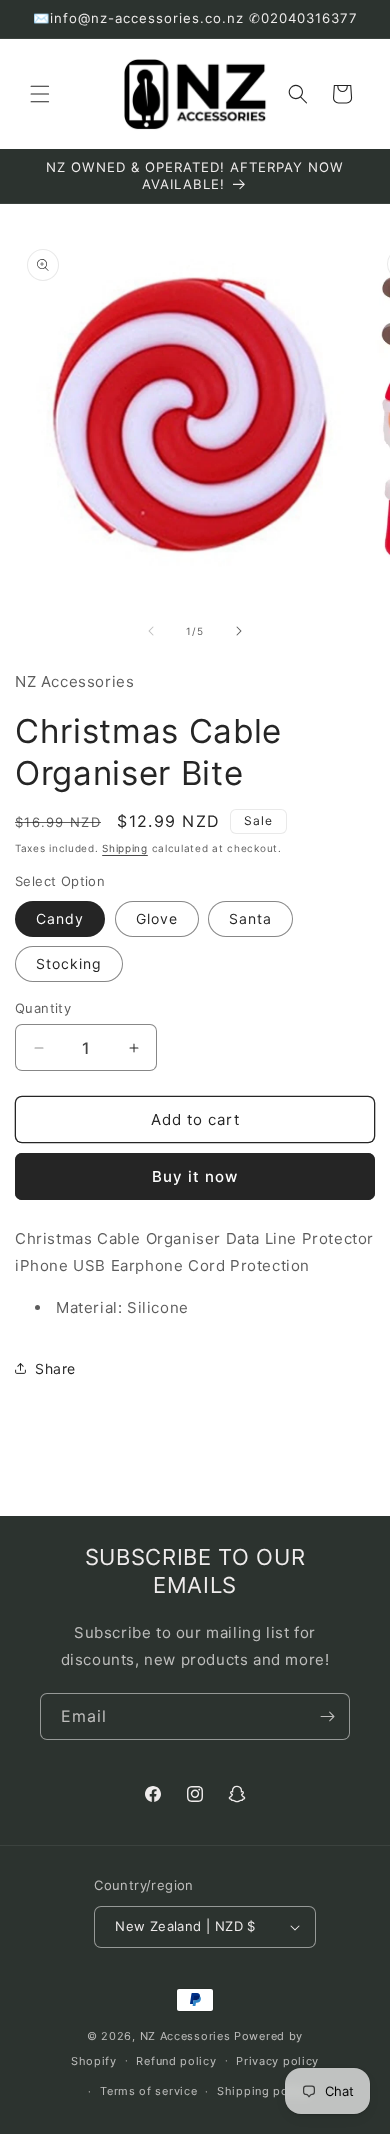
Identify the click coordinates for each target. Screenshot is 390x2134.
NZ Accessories (185, 2036)
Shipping (125, 848)
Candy (60, 918)
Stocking (69, 963)
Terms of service (148, 2091)
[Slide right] (239, 631)
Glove (157, 918)
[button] (40, 94)
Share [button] (55, 1368)
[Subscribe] (327, 1716)
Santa (250, 918)
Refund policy (176, 2061)
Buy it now (195, 1176)
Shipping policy (263, 2091)
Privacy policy (277, 2061)
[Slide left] (151, 631)
